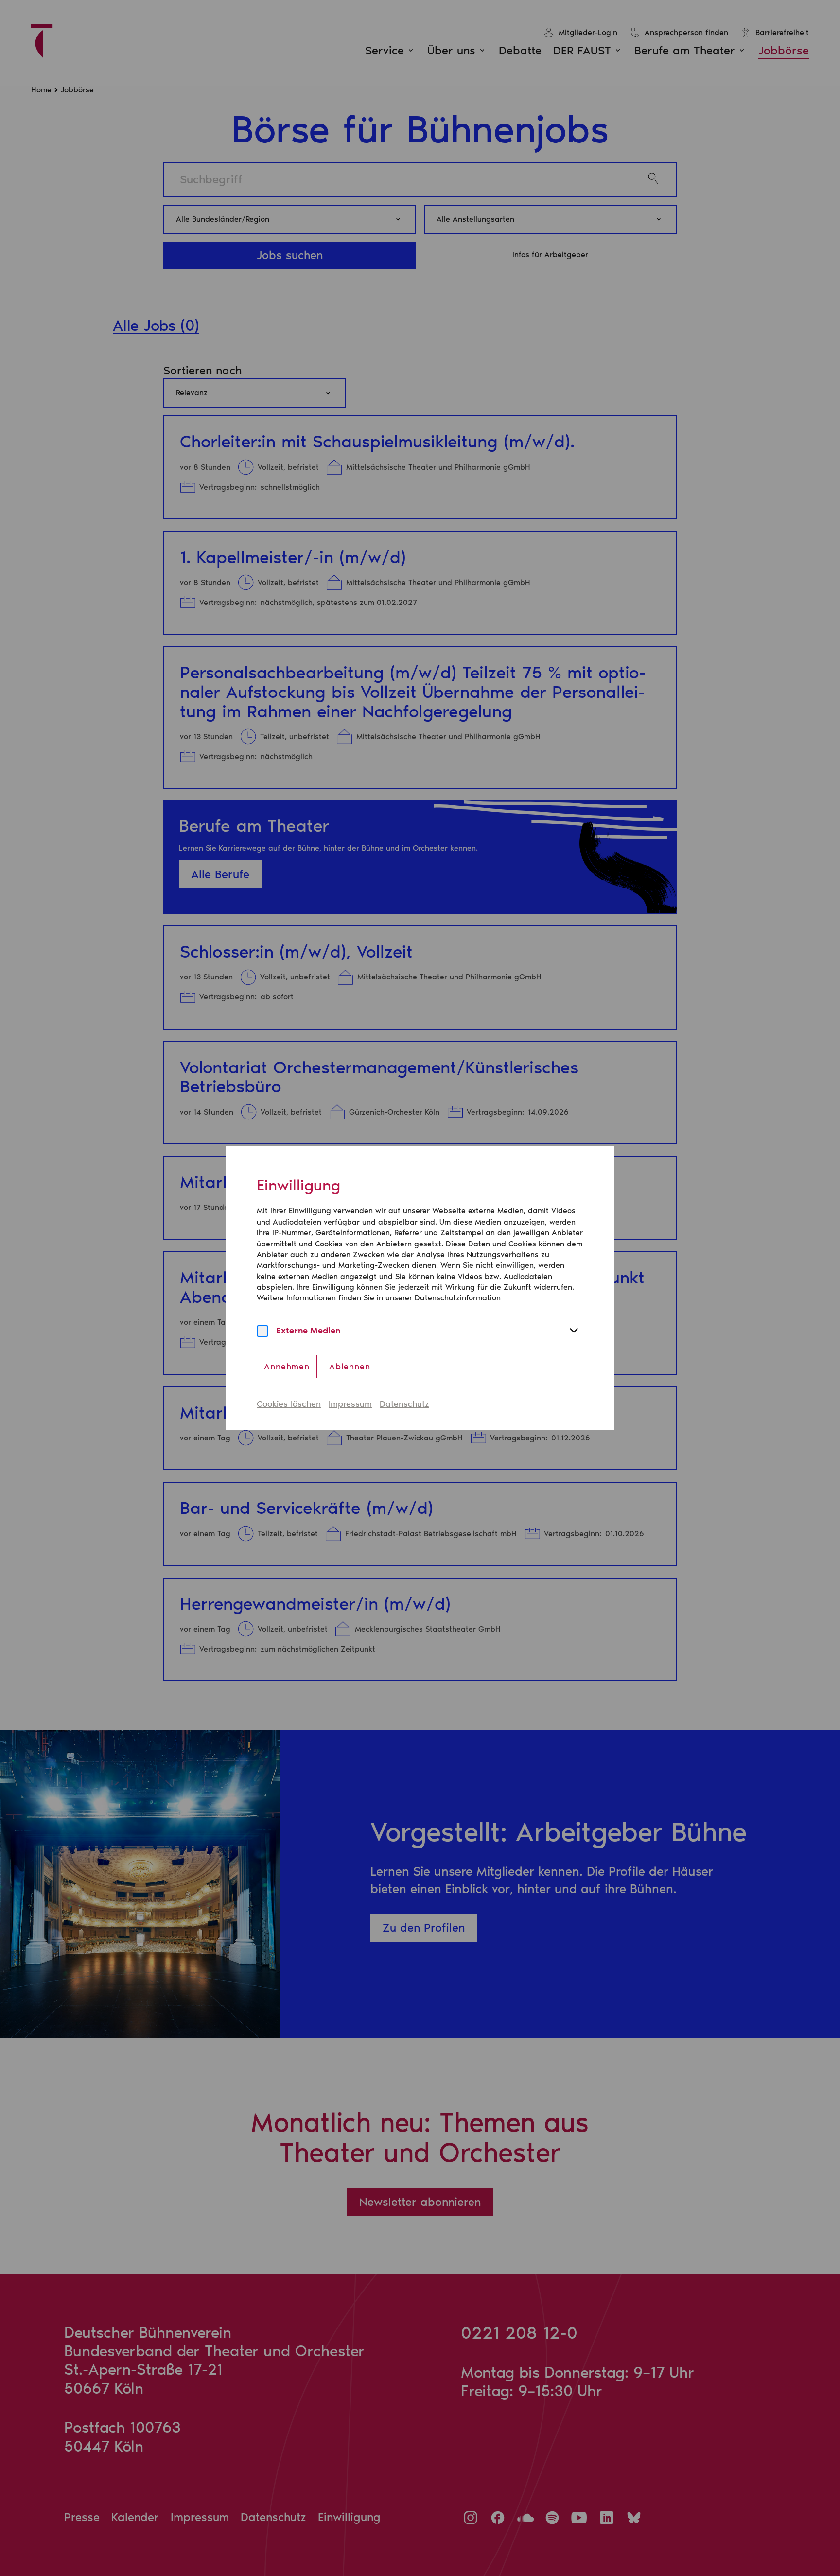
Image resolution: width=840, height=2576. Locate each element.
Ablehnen (350, 1367)
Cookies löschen (289, 1404)
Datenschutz (404, 1404)
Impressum (350, 1404)
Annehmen (287, 1367)
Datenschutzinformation (458, 1298)
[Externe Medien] (262, 1331)
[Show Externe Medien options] (574, 1331)
